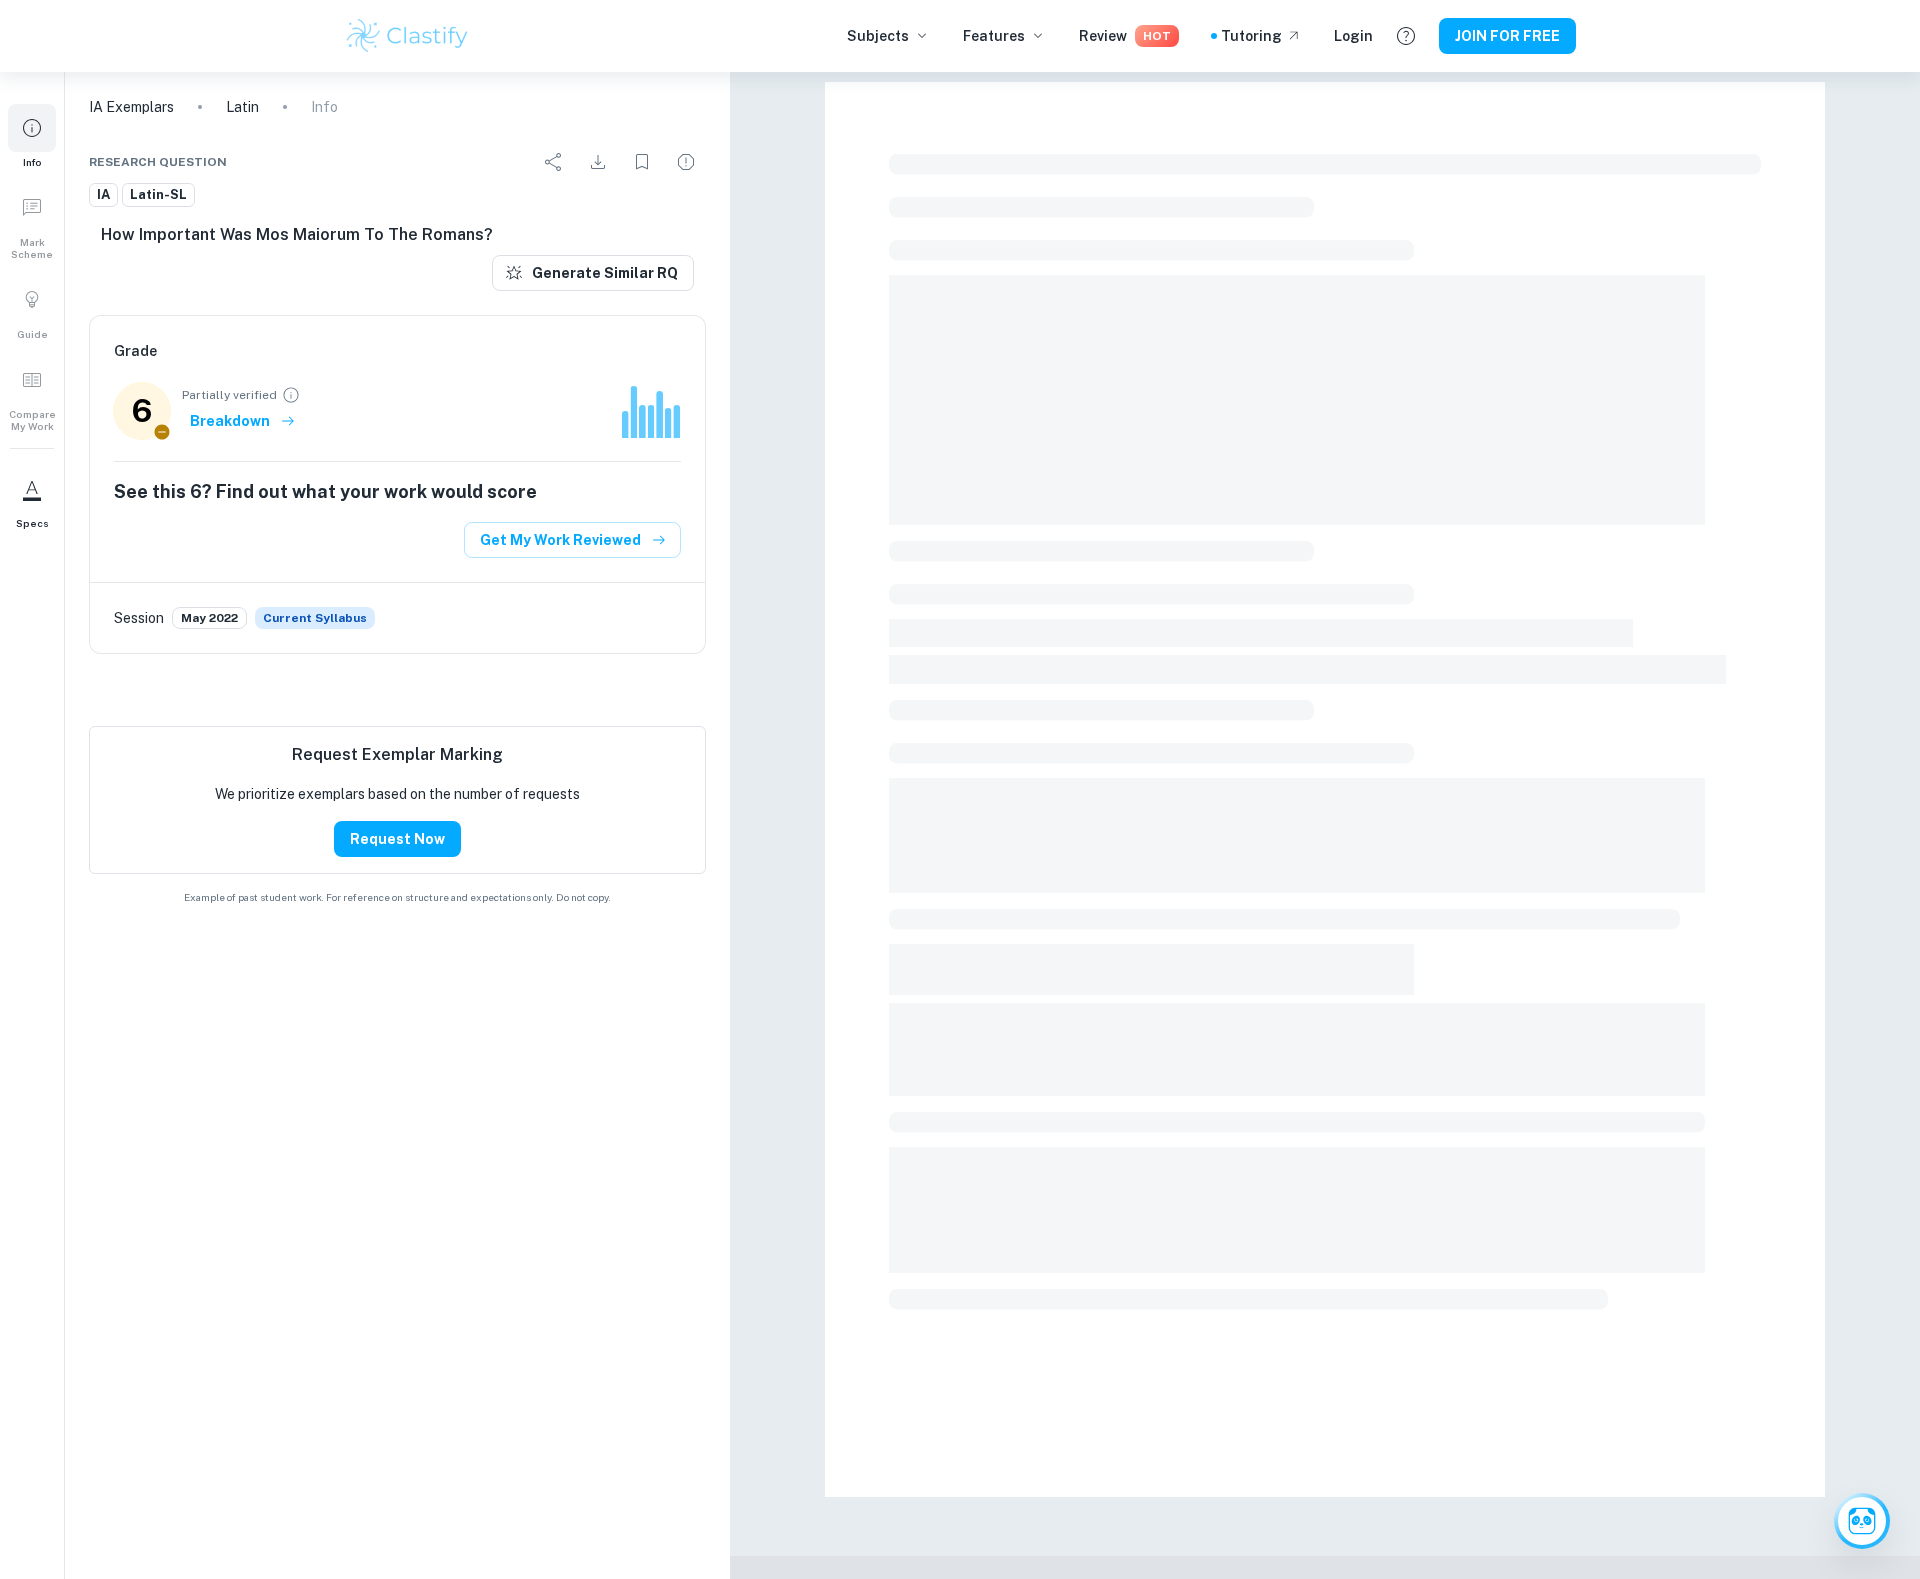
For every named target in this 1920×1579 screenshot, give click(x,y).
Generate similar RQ (605, 273)
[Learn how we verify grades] (291, 395)
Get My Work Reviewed (560, 540)
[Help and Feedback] (1406, 36)
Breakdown (230, 421)
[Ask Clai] (1862, 1521)
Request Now (397, 839)
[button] (32, 136)
